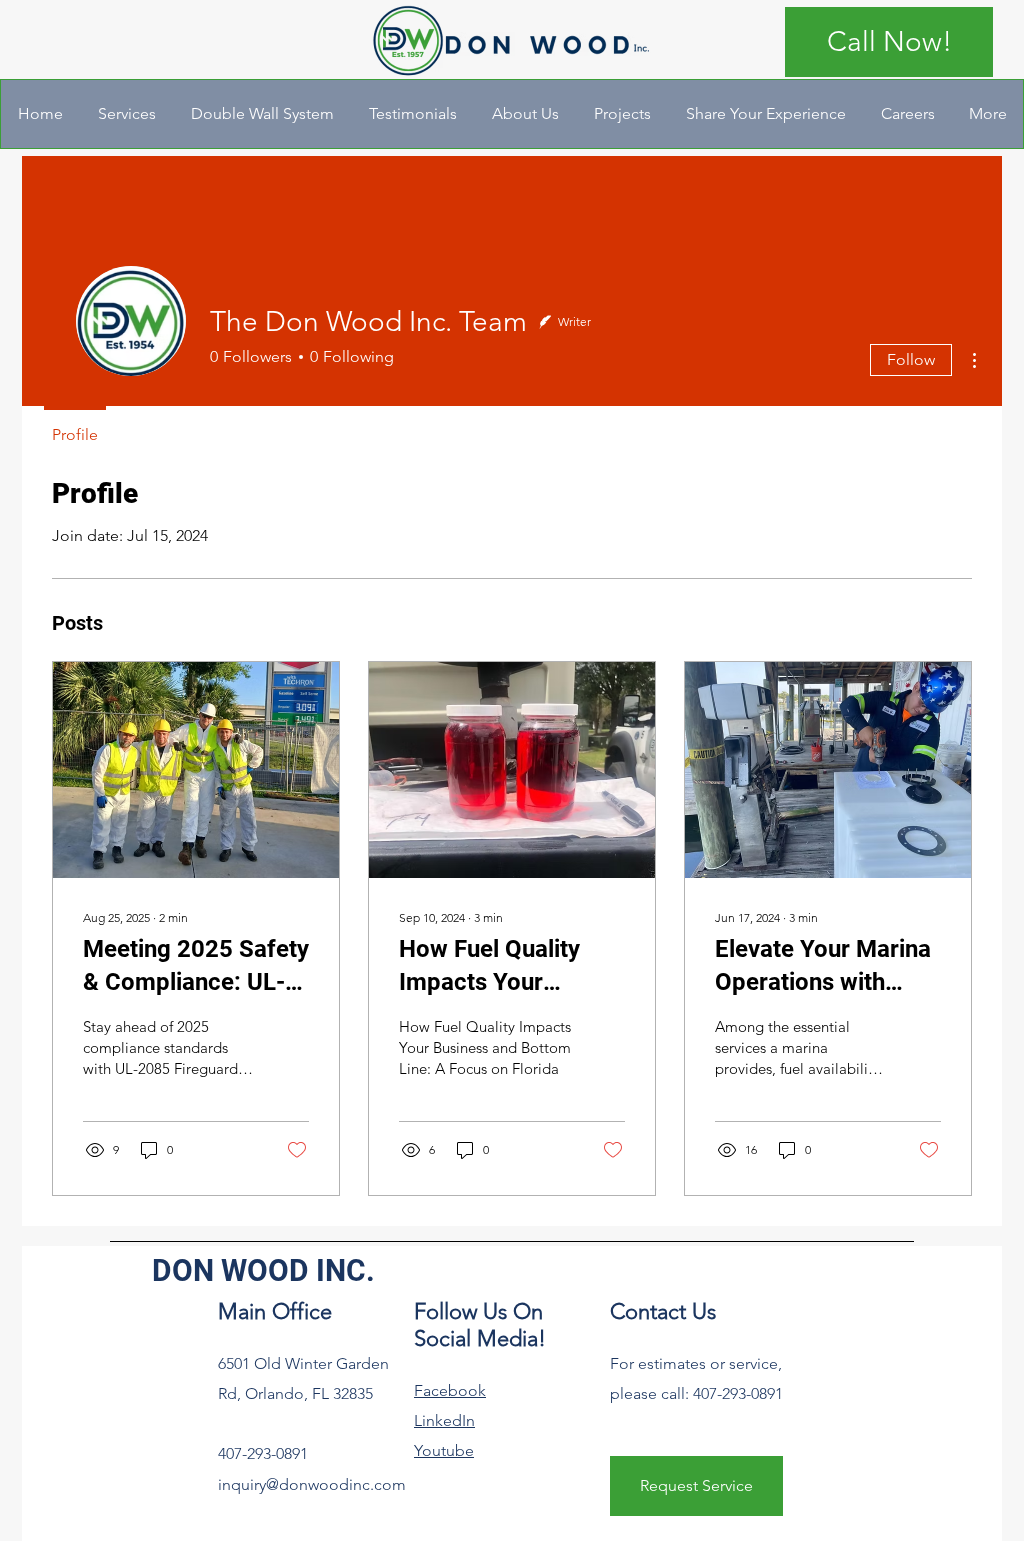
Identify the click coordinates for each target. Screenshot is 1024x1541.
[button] (126, 114)
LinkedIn (444, 1420)
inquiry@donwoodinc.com (312, 1484)
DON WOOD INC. (263, 1270)
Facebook (450, 1390)
